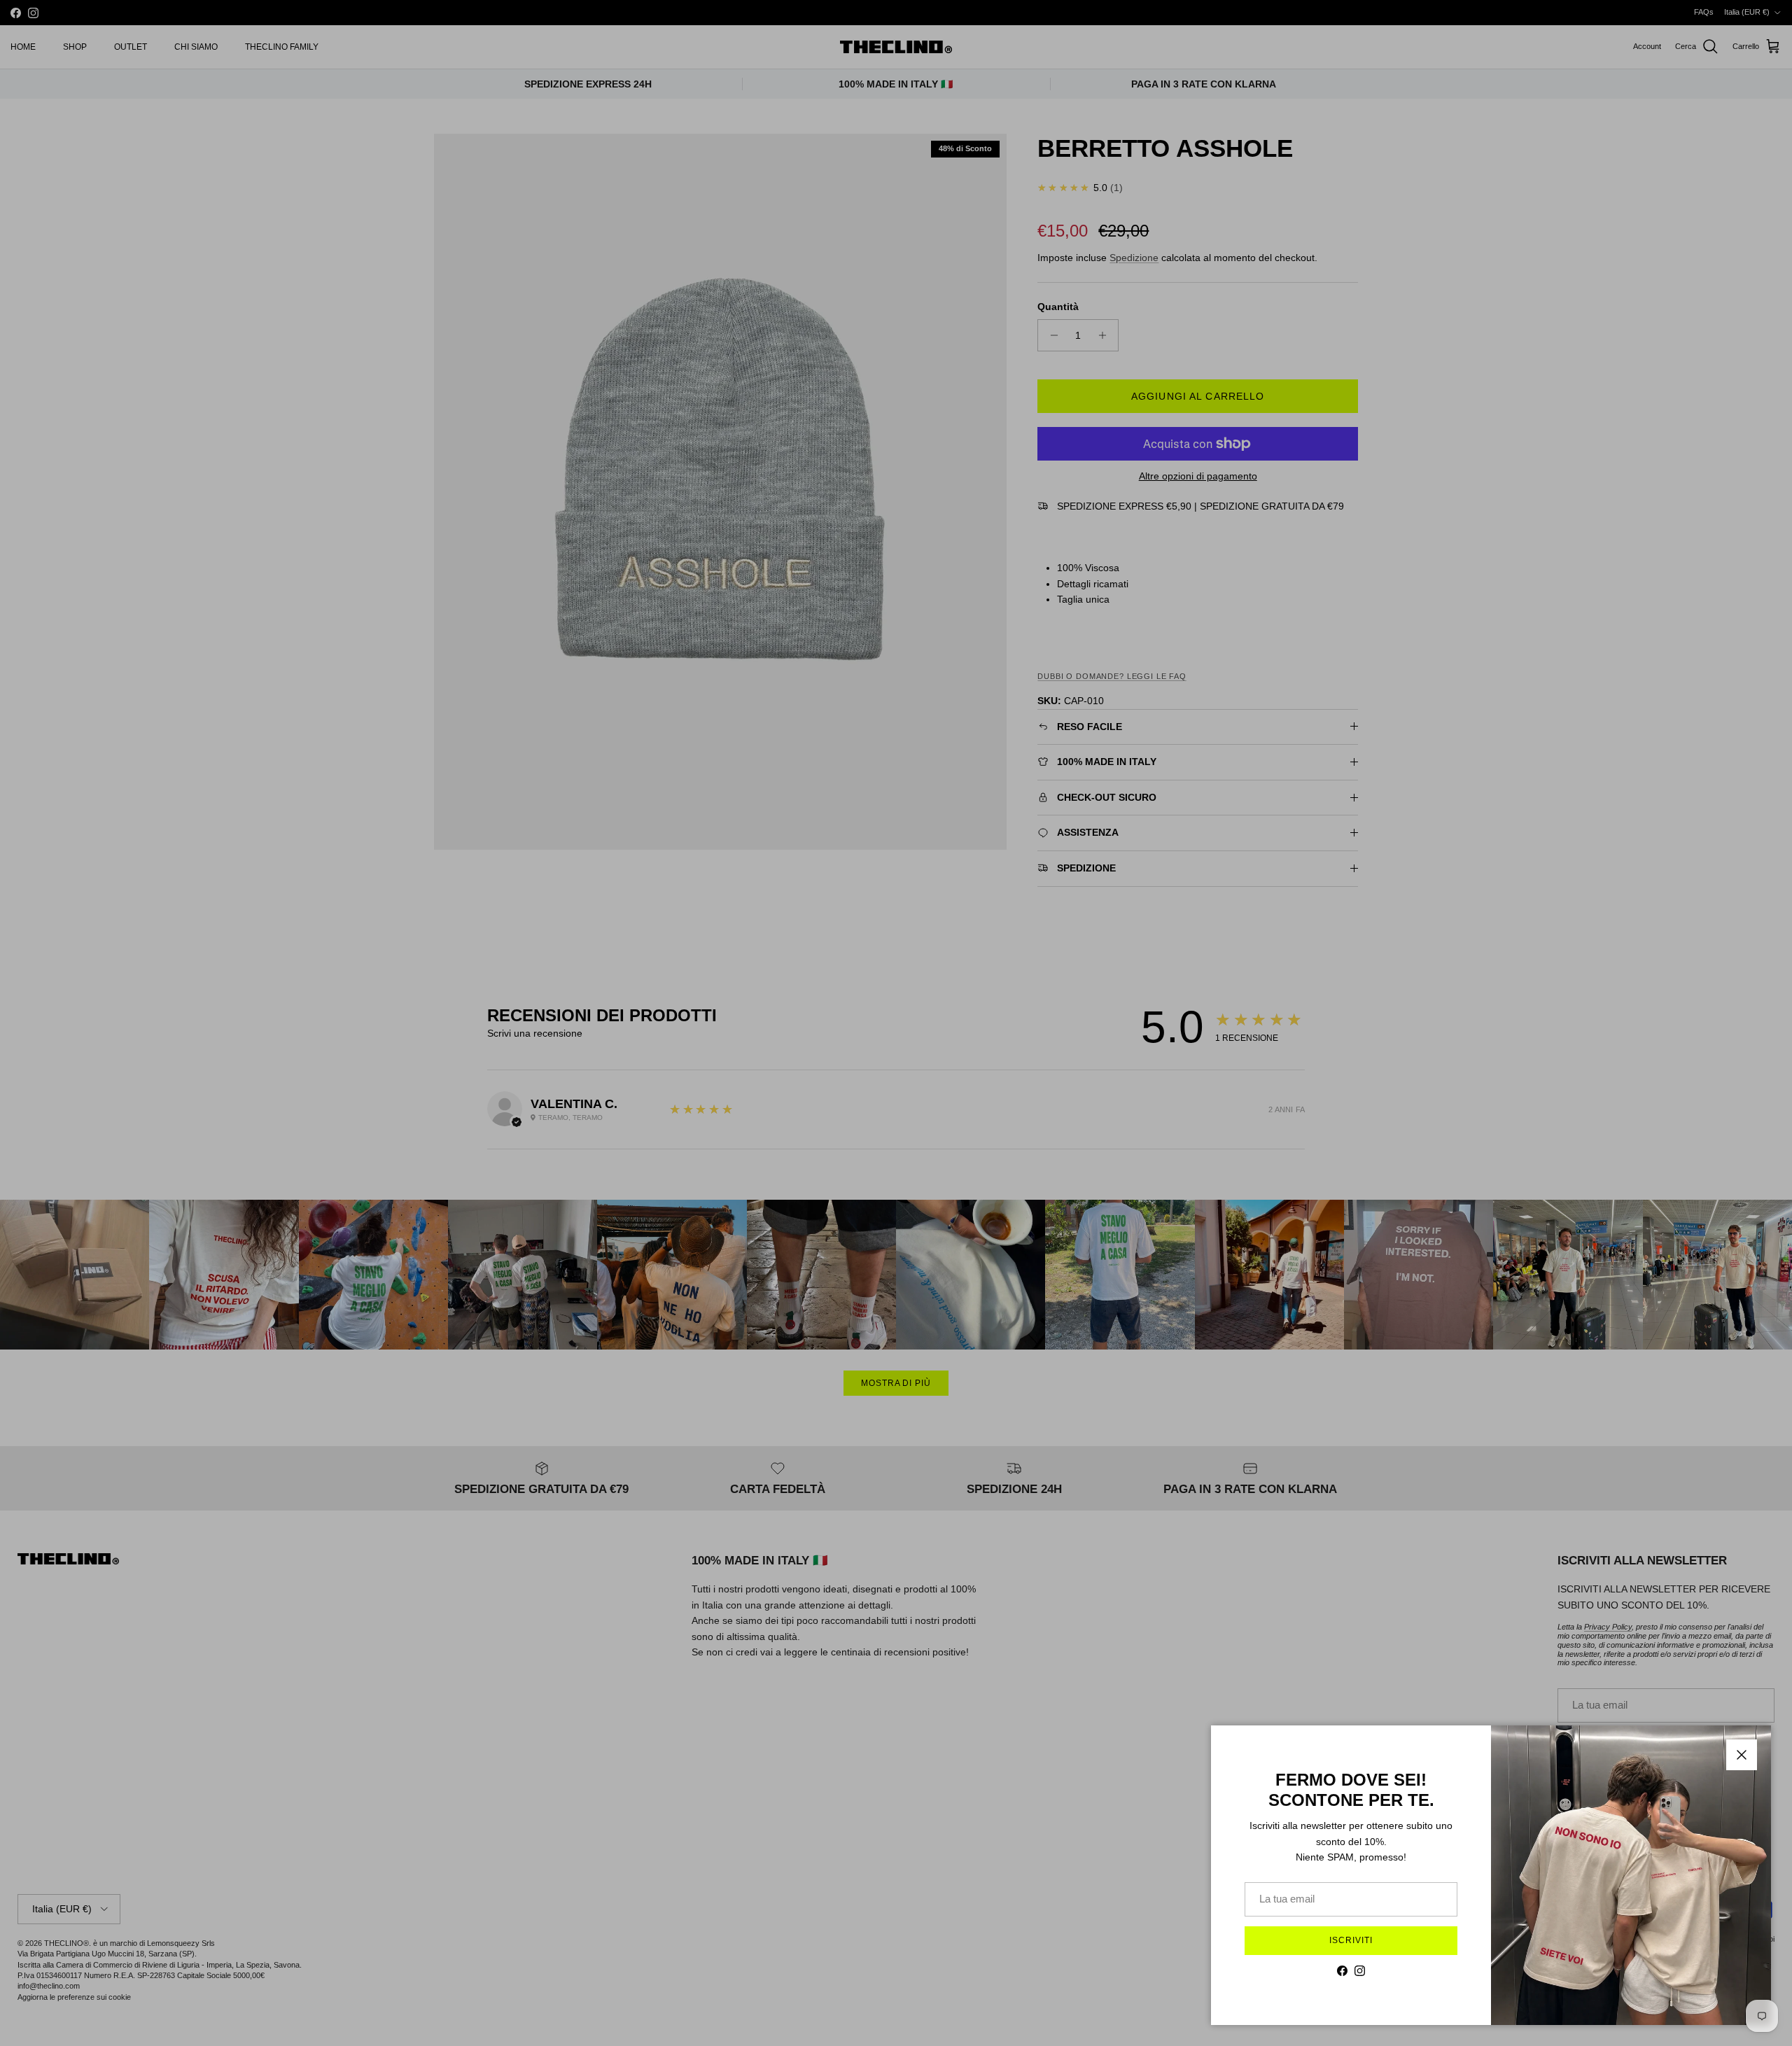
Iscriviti (1351, 1940)
